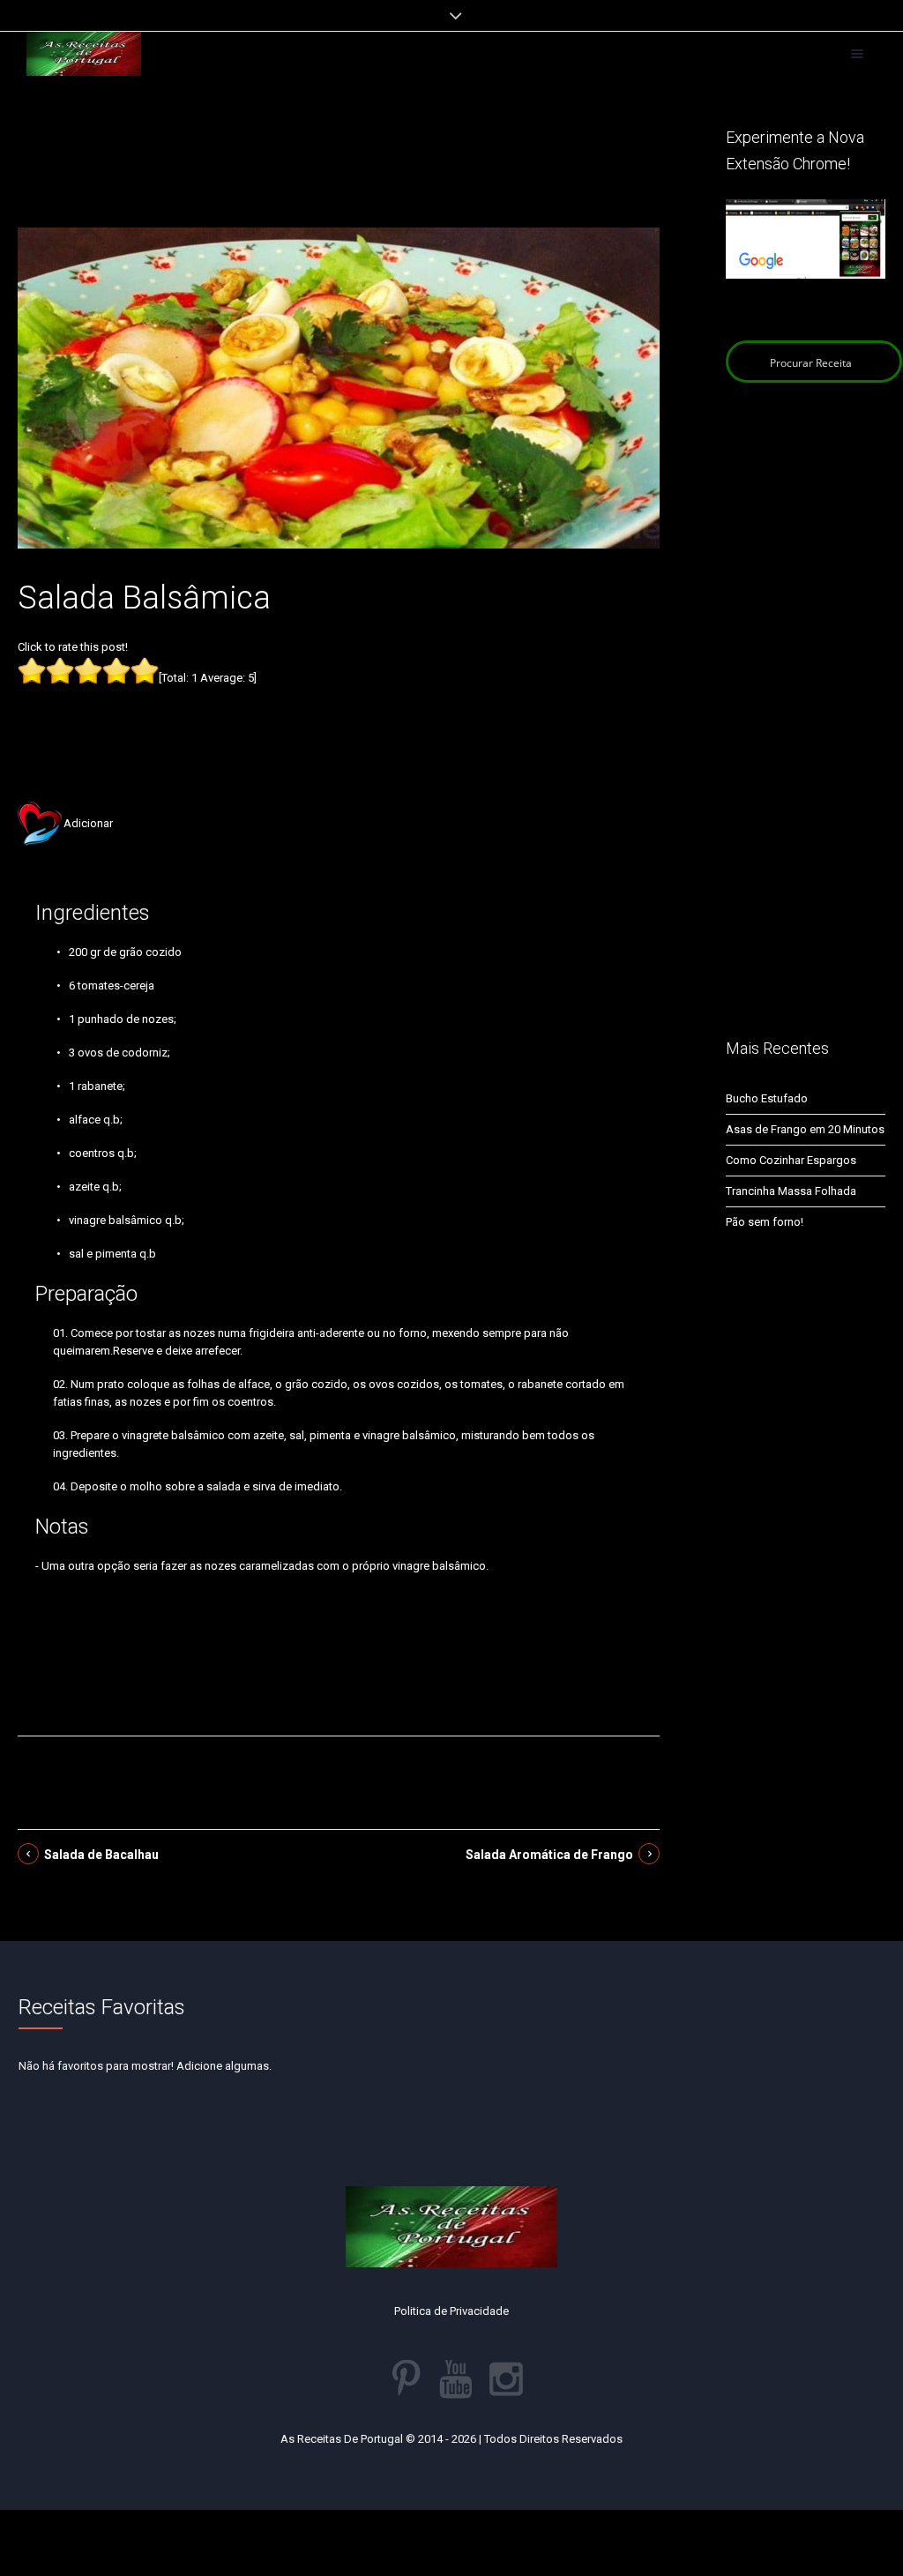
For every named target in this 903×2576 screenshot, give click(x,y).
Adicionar (88, 823)
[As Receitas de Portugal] (84, 54)
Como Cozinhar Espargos (791, 1160)
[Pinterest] (406, 2379)
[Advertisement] (339, 175)
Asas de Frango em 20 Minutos (805, 1129)
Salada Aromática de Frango (549, 1855)
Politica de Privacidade (451, 2311)
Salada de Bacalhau (101, 1855)
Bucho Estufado (767, 1098)
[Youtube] (456, 2379)
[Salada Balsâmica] (339, 387)
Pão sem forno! (765, 1222)
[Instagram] (506, 2379)
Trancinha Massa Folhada (791, 1191)
